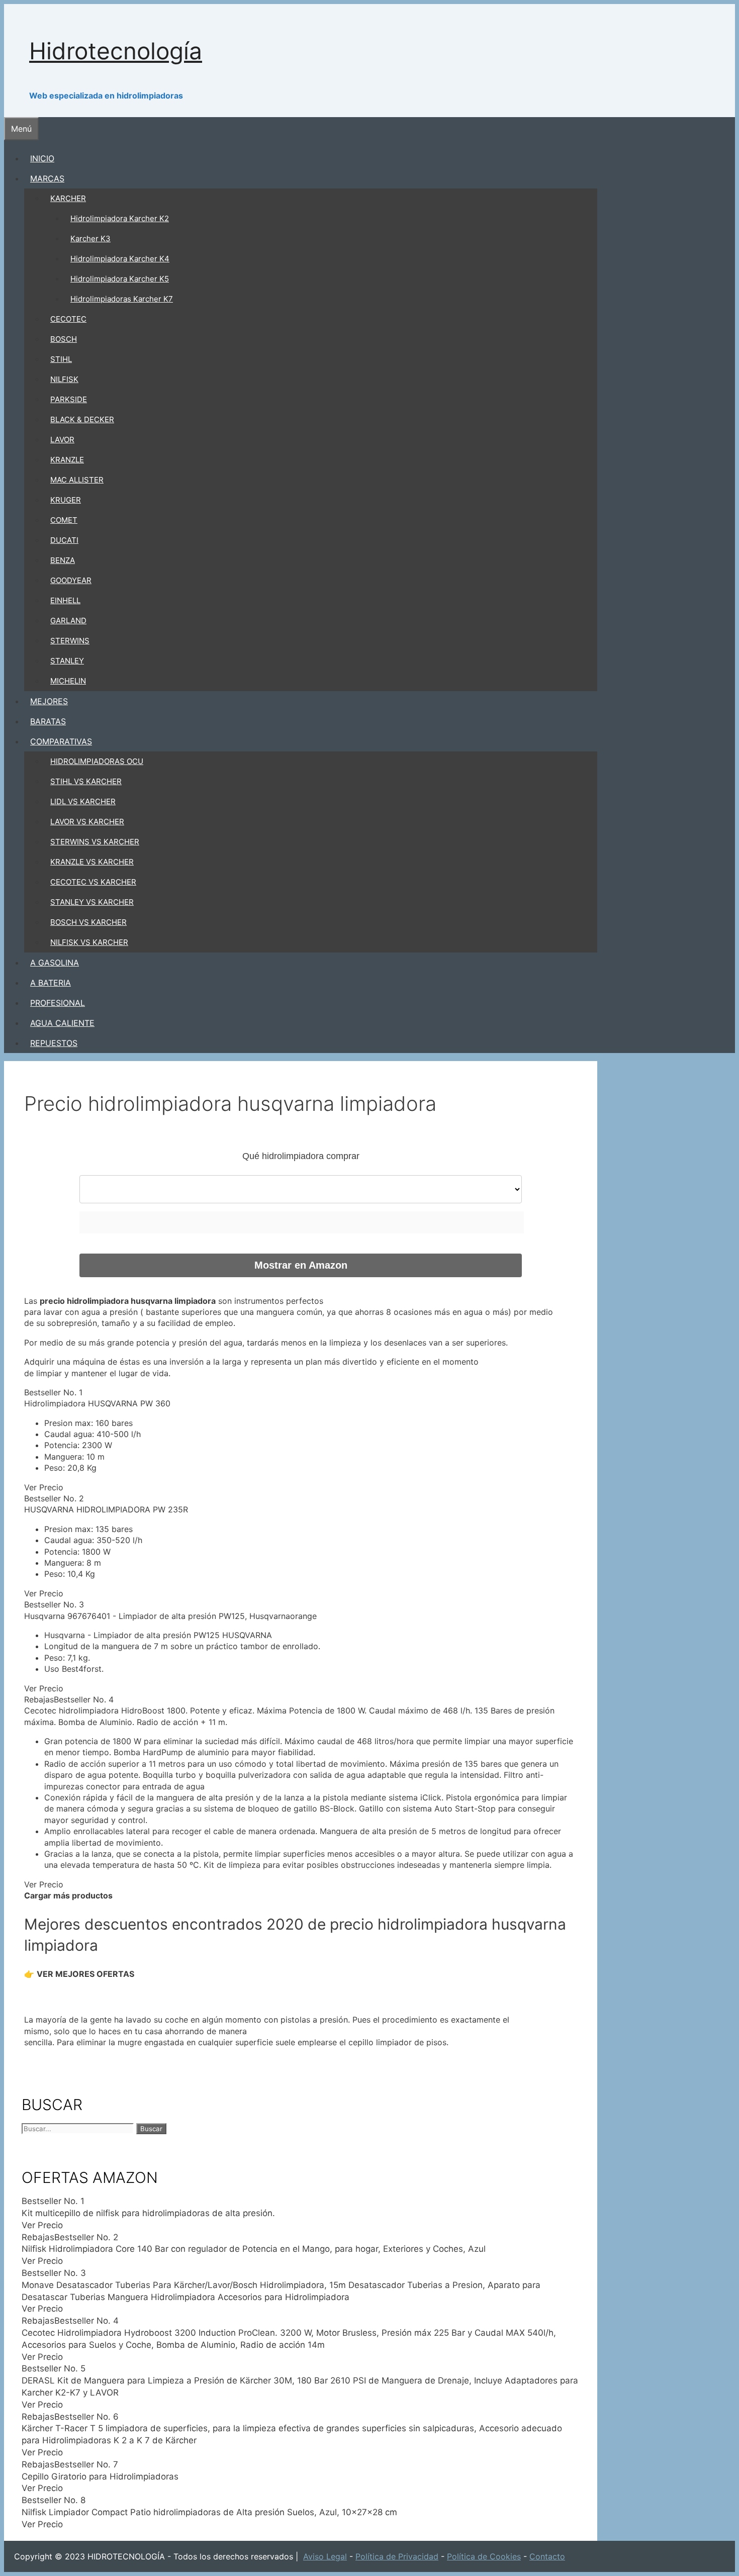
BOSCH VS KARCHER (88, 922)
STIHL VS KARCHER (86, 781)
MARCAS (47, 178)
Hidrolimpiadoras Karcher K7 (122, 299)
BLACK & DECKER (82, 419)
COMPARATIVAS (61, 741)
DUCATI (64, 540)
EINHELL (65, 600)
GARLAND (68, 621)
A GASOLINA (55, 963)
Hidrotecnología (116, 51)
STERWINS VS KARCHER (95, 842)
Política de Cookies (484, 2556)
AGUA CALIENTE (62, 1023)
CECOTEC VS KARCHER (93, 882)
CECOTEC (68, 319)
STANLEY (67, 661)
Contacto (547, 2556)
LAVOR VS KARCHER (87, 822)
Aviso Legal (325, 2556)
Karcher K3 (90, 238)
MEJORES (49, 701)
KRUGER (66, 500)
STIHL (61, 359)
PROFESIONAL (58, 1003)
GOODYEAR (71, 580)
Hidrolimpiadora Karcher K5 (120, 279)
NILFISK (64, 379)
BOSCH (64, 339)
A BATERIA (51, 983)
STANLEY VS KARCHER (92, 902)
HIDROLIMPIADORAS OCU (97, 761)
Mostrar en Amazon (301, 1265)
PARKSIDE (69, 399)
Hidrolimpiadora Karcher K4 (120, 259)
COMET (64, 520)
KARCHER (68, 198)
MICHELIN (68, 681)
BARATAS (48, 721)
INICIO (42, 158)
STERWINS (70, 641)
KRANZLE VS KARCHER (92, 862)
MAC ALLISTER (77, 480)
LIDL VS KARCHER (83, 801)
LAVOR (62, 440)
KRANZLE (67, 460)
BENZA (63, 560)
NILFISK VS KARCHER (89, 942)
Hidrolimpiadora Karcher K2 (120, 218)
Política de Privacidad (397, 2556)
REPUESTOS (54, 1043)
